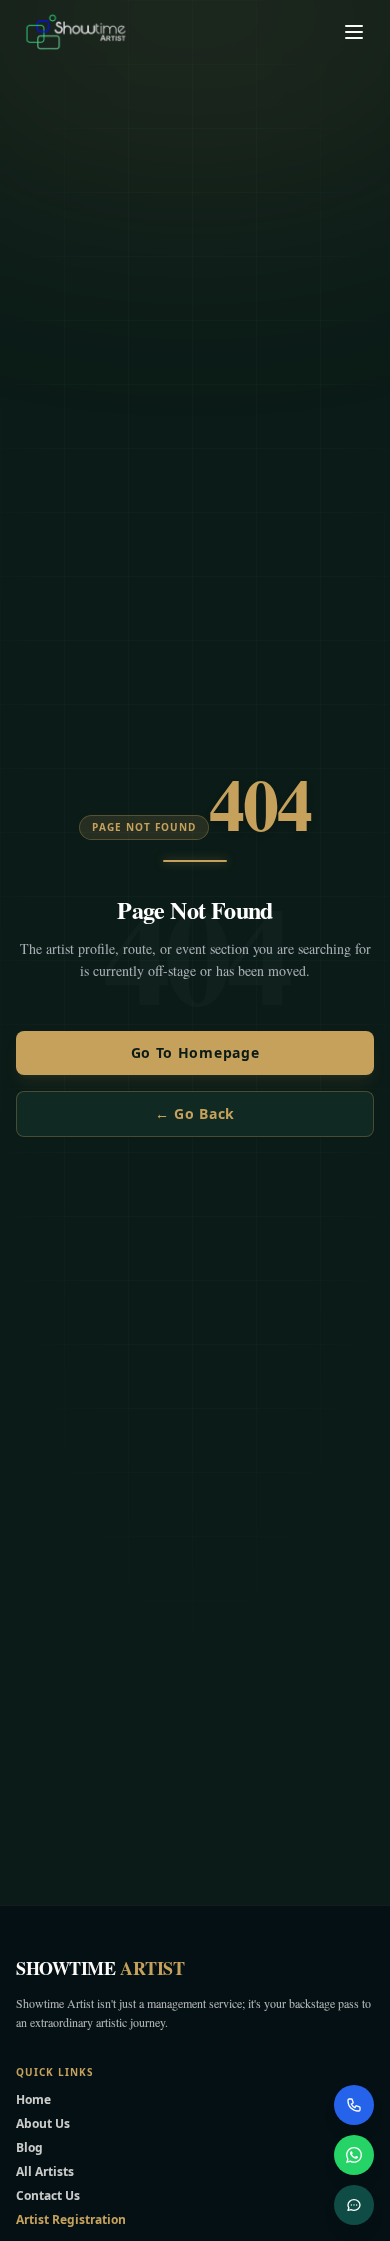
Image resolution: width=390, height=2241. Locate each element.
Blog (29, 2147)
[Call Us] (354, 2105)
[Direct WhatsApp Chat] (354, 2155)
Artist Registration (71, 2219)
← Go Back (195, 1113)
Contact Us (48, 2195)
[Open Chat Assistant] (354, 2205)
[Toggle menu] (354, 32)
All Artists (45, 2171)
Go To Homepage (195, 1052)
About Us (43, 2123)
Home (33, 2099)
